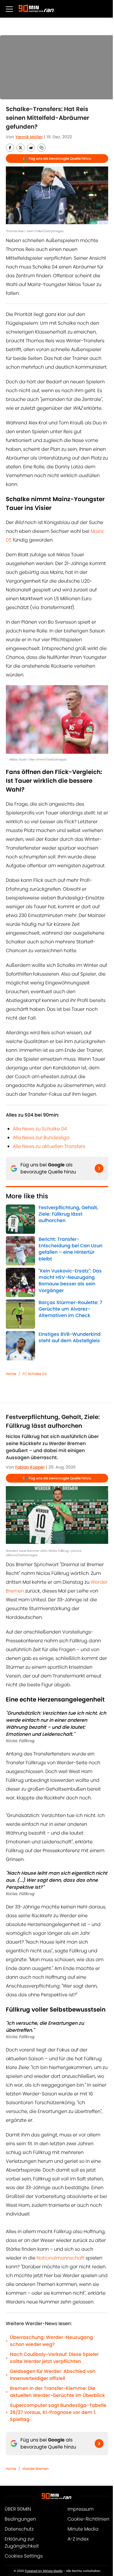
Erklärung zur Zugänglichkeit (22, 2542)
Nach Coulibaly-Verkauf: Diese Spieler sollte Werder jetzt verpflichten (54, 2358)
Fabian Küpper (30, 1467)
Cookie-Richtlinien (88, 2519)
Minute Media (83, 2529)
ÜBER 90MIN (18, 2509)
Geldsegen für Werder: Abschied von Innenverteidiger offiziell (53, 2375)
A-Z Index (78, 2539)
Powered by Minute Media (44, 2571)
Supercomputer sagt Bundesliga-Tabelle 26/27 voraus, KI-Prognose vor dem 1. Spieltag (58, 2412)
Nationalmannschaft (61, 2258)
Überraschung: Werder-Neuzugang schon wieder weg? (51, 2341)
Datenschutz (19, 2529)
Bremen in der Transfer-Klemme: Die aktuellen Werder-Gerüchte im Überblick (57, 2392)
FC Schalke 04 (35, 1374)
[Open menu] (9, 9)
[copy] (42, 148)
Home (11, 1374)
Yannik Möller (29, 137)
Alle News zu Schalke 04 (40, 1129)
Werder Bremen (36, 2469)
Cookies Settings (24, 2556)
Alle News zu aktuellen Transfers (49, 1146)
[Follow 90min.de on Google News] (99, 1168)
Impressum (81, 2509)
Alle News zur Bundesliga (41, 1138)
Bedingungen (20, 2519)
